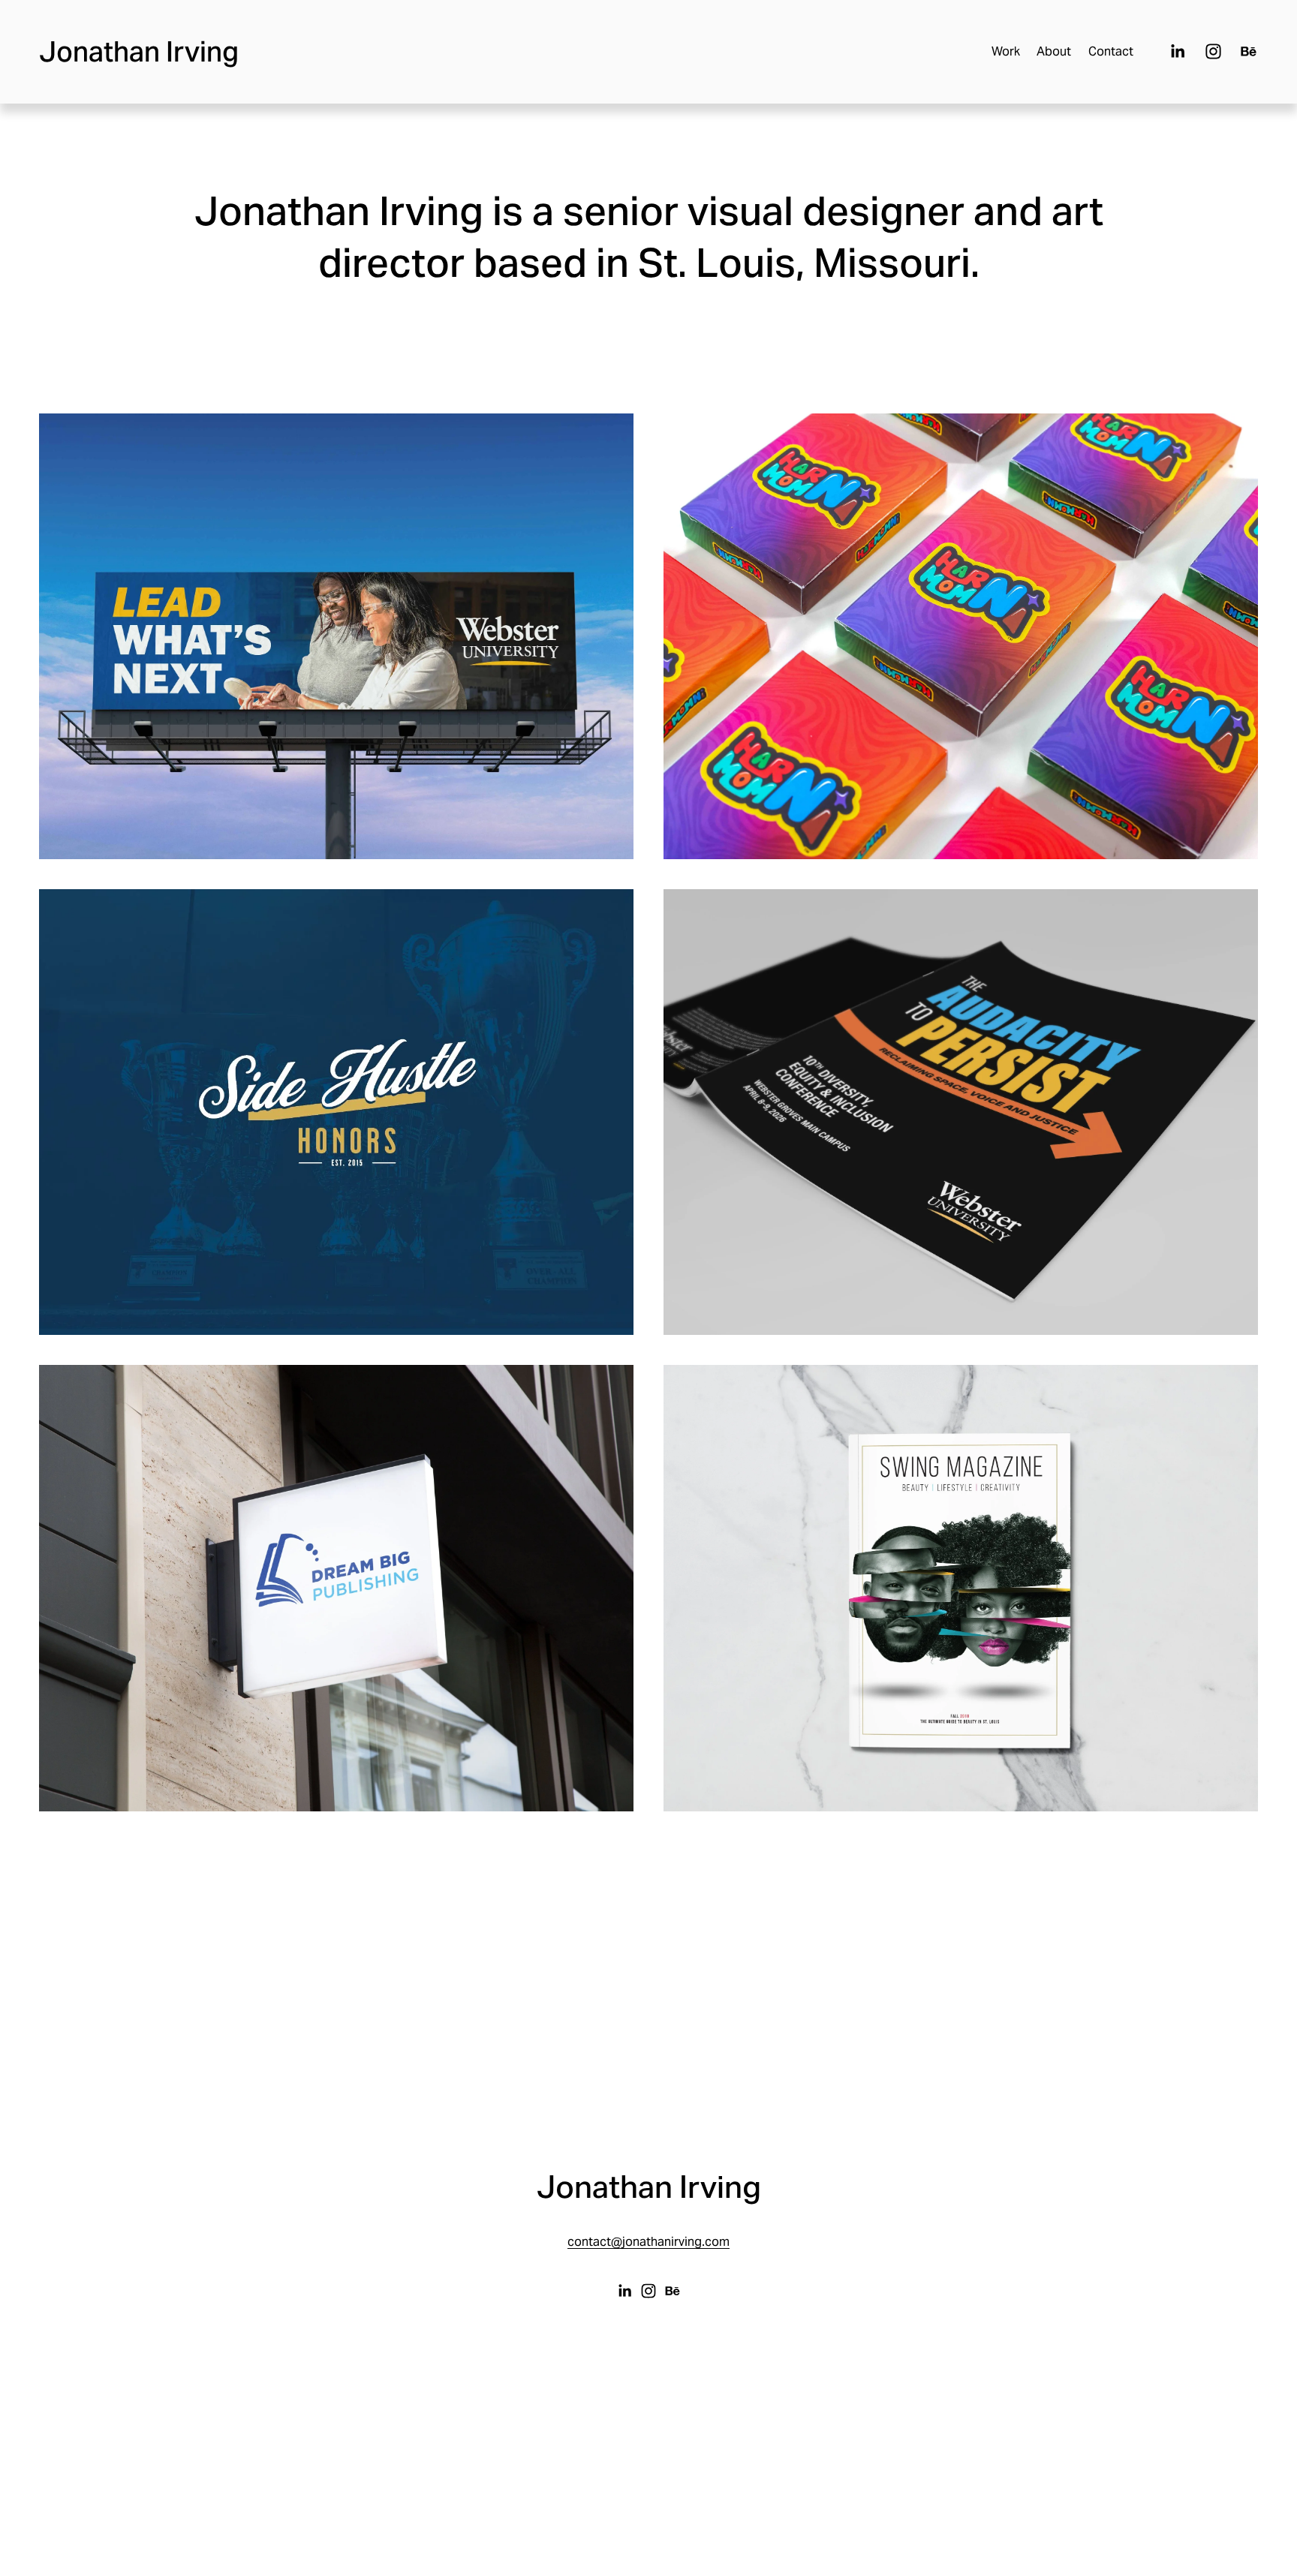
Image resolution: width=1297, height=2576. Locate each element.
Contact (1111, 51)
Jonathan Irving (139, 51)
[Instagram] (1213, 51)
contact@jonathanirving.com (648, 2242)
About (1054, 51)
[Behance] (1249, 51)
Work (1006, 51)
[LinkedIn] (1177, 51)
